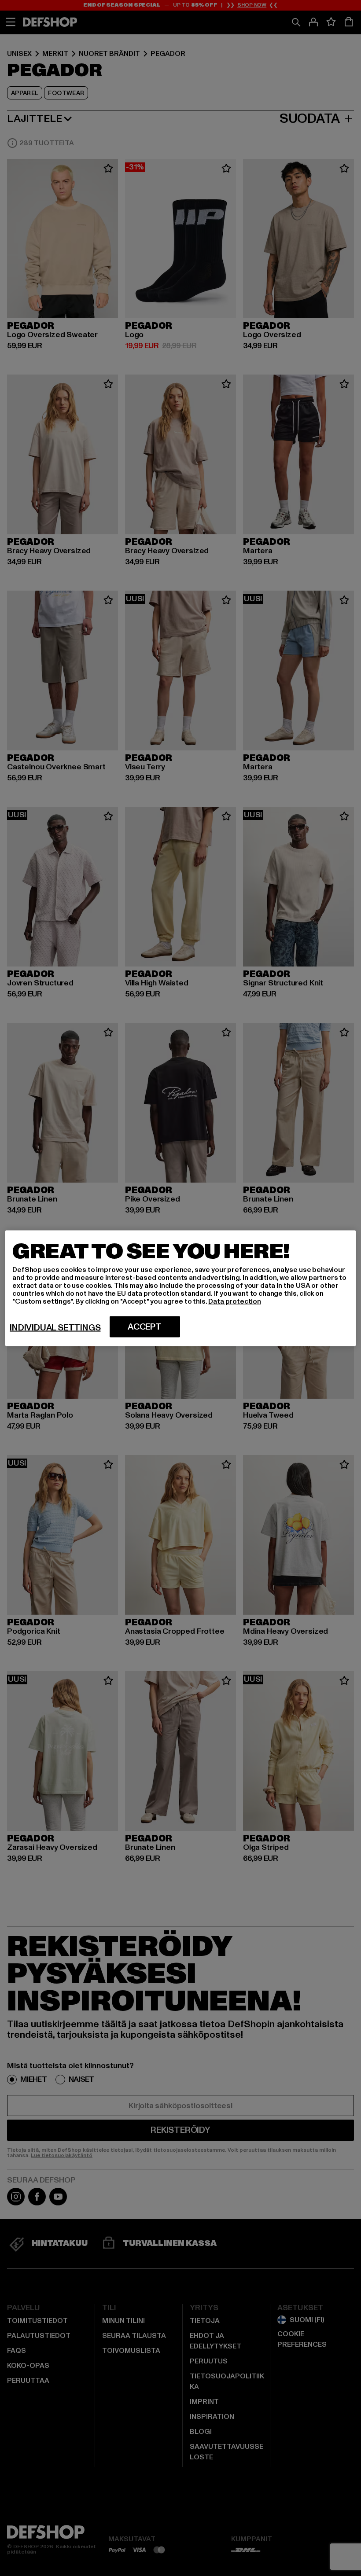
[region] (180, 1288)
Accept (145, 1327)
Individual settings (55, 1327)
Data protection (235, 1301)
